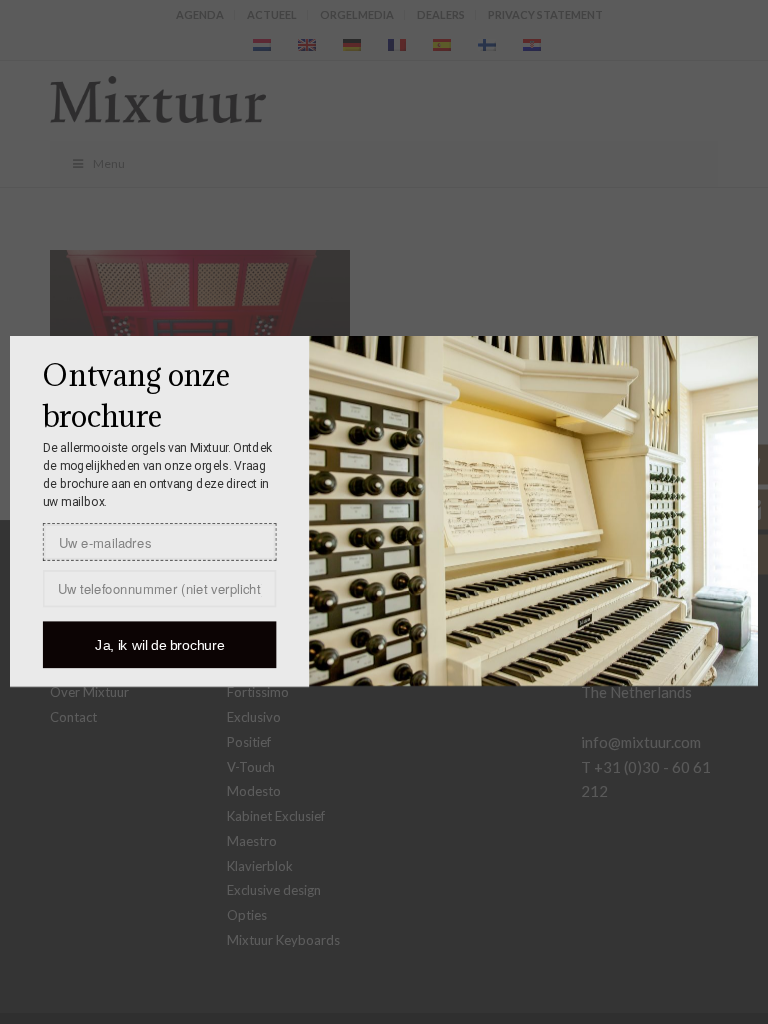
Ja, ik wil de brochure (159, 645)
